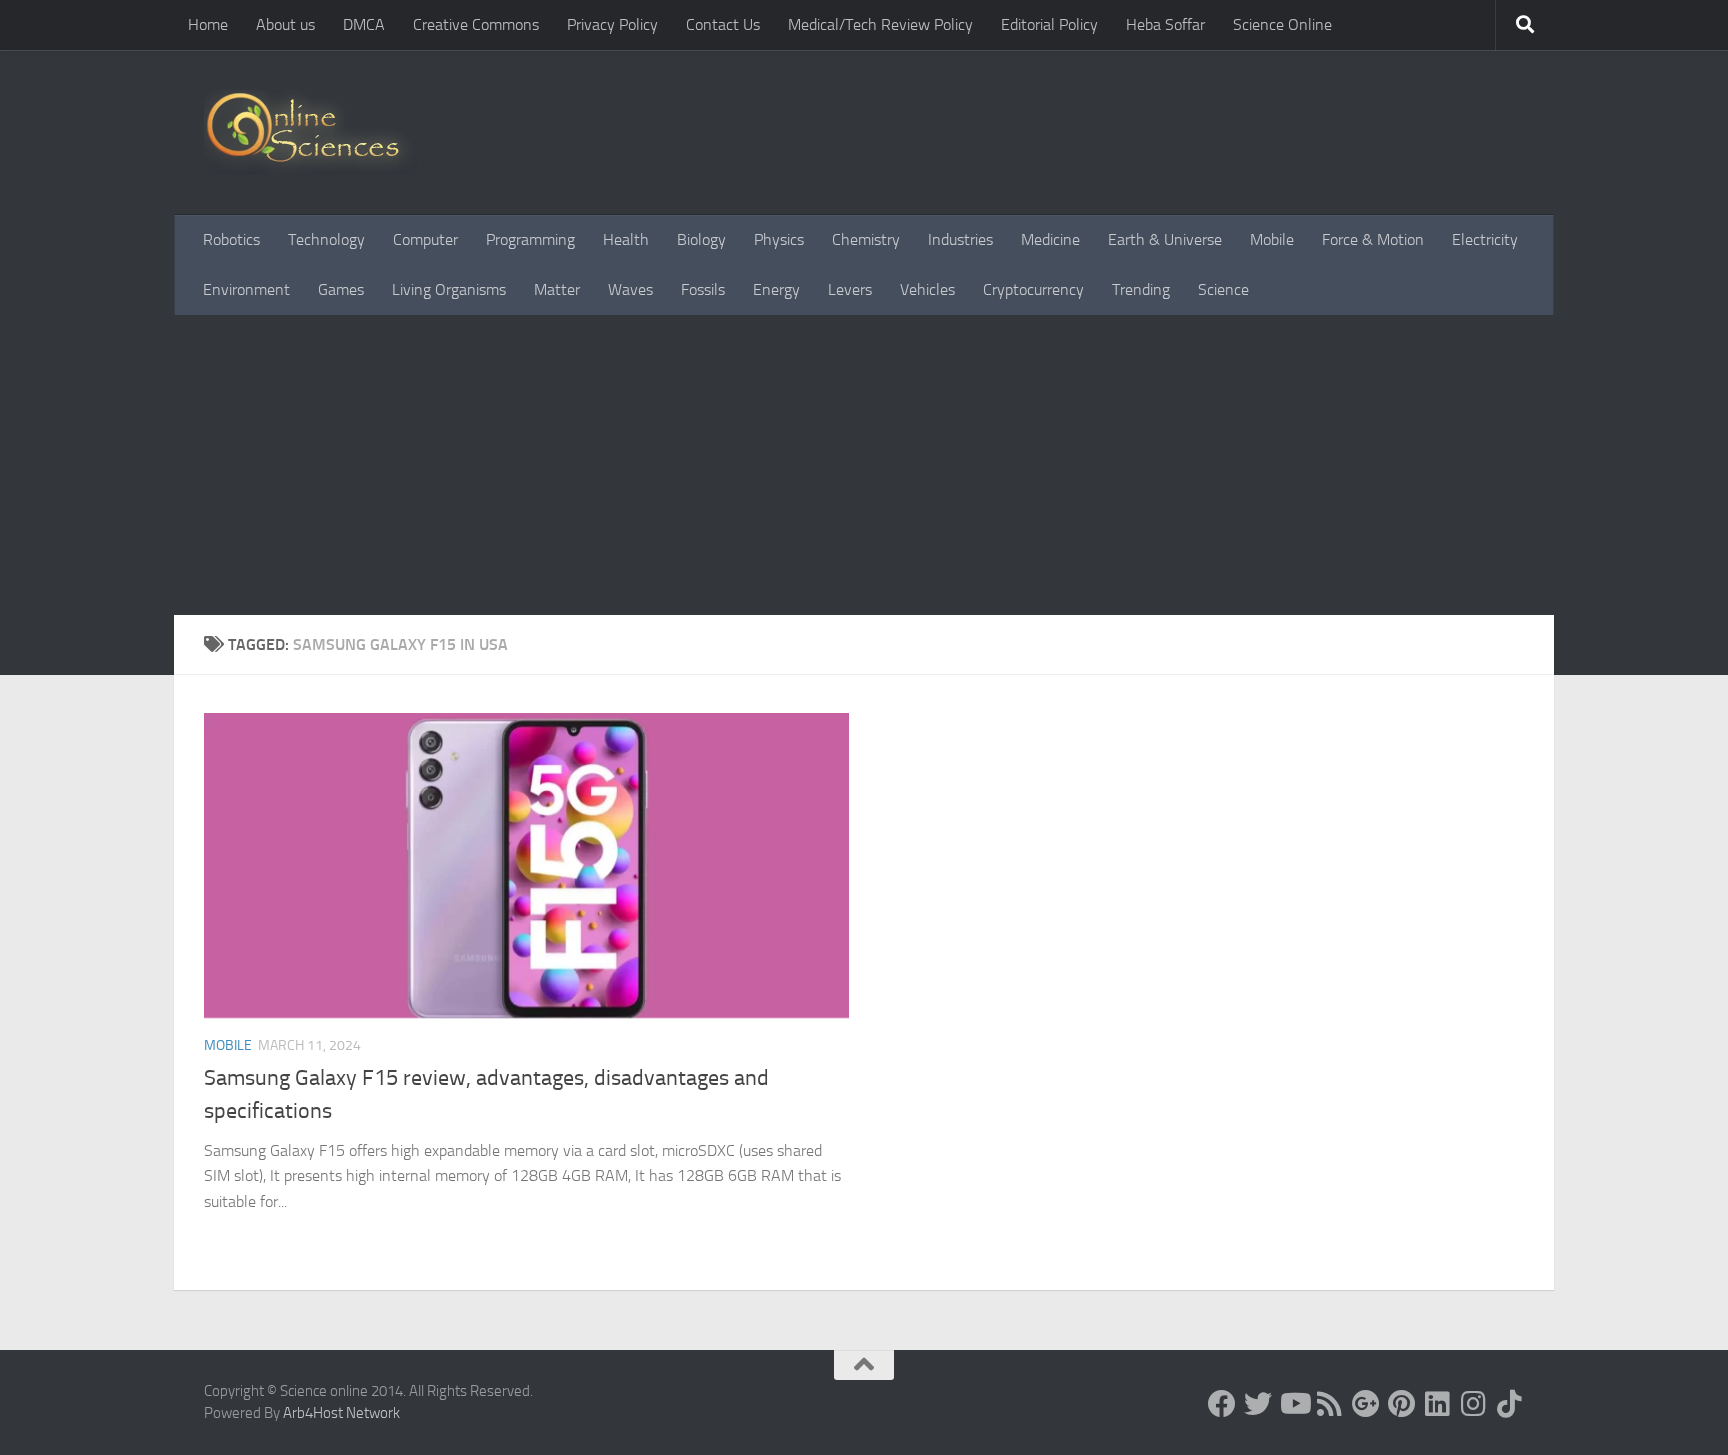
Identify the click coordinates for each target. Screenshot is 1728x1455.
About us (285, 24)
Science (1223, 289)
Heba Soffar (1165, 24)
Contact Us (723, 24)
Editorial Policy (1049, 24)
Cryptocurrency (1033, 289)
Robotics (231, 239)
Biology (701, 239)
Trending (1141, 289)
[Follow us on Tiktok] (1510, 1404)
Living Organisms (449, 289)
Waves (630, 289)
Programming (530, 239)
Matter (557, 289)
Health (626, 239)
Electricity (1485, 239)
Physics (779, 239)
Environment (246, 289)
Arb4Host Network (341, 1413)
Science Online (1282, 24)
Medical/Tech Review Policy (880, 24)
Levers (850, 289)
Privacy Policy (612, 24)
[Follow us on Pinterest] (1402, 1404)
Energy (776, 289)
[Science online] (1222, 1404)
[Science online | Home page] (310, 132)
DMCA (364, 24)
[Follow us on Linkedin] (1438, 1404)
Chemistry (866, 239)
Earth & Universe (1165, 239)
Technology (326, 239)
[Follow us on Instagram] (1474, 1404)
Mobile (1272, 239)
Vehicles (927, 289)
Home (208, 24)
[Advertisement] (864, 465)
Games (341, 289)
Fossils (703, 289)
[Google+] (1366, 1404)
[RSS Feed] (1330, 1404)
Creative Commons (476, 24)
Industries (960, 239)
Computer (425, 239)
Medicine (1050, 239)
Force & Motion (1373, 239)
